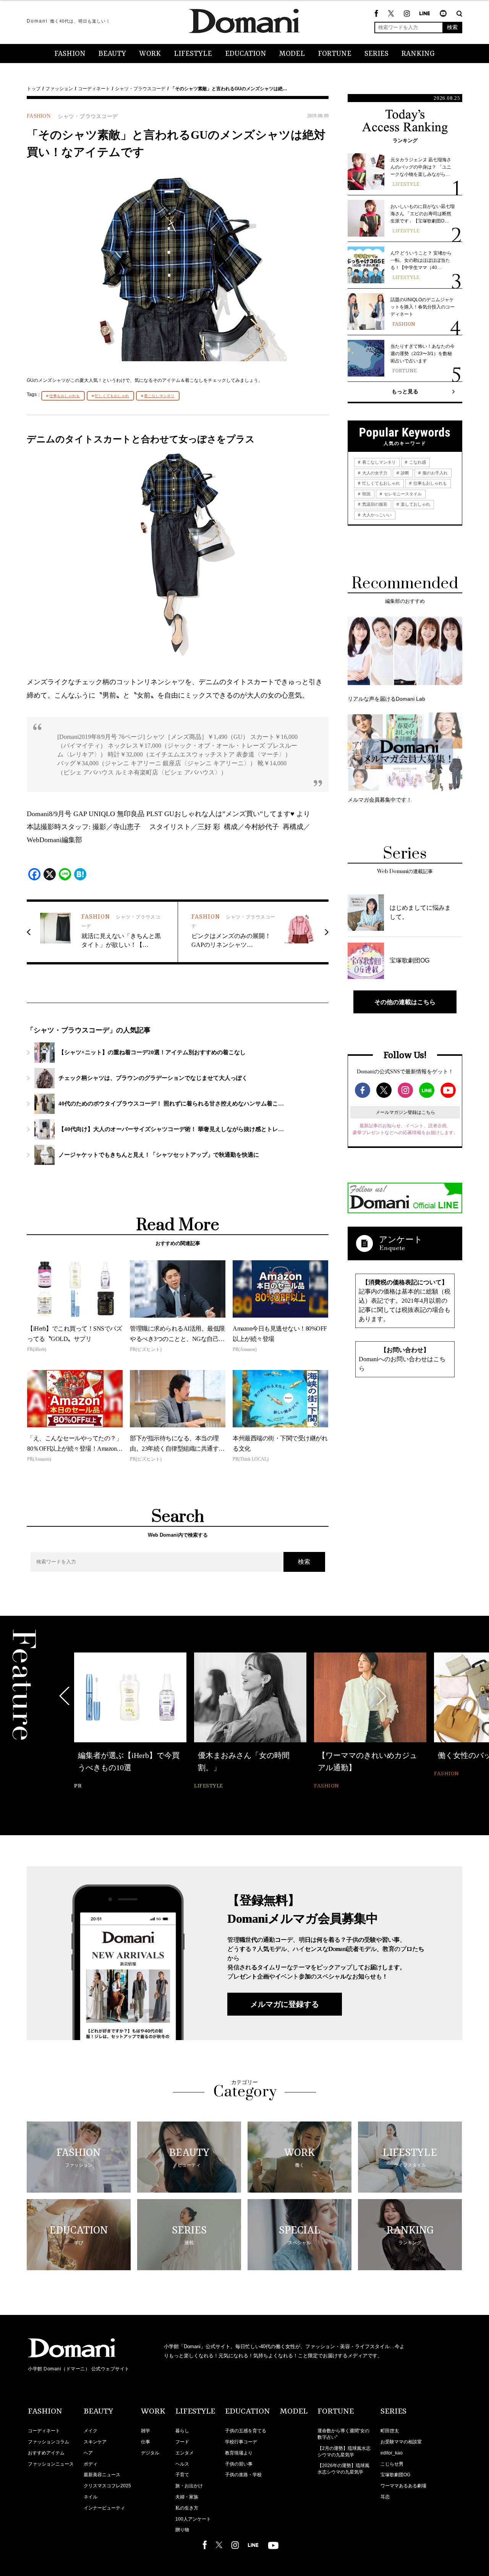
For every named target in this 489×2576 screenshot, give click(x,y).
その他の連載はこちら (405, 1002)
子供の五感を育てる (246, 2431)
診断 (404, 473)
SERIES (376, 54)
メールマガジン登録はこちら (405, 1112)
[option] (130, 1716)
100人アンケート (193, 2519)
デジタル (150, 2453)
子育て (182, 2475)
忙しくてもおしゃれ (112, 396)
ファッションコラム (49, 2442)
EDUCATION (246, 54)
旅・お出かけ (189, 2486)
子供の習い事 (239, 2464)
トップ (34, 89)
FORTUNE (335, 54)
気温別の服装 (374, 504)
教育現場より (239, 2453)
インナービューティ (104, 2508)
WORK (150, 54)
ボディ (91, 2464)
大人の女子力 (374, 473)
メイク (91, 2431)
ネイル (91, 2497)
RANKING (418, 54)
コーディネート (94, 89)
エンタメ (185, 2453)
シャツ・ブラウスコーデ (140, 89)
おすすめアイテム (46, 2453)
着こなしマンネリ (159, 396)
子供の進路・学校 (243, 2475)
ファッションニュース (51, 2464)
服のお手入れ (435, 473)
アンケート (401, 1239)
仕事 (146, 2442)
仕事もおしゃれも (65, 396)
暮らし (182, 2431)
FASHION (70, 54)
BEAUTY (112, 54)
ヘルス (182, 2464)
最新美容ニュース (102, 2475)
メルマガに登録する (285, 2004)
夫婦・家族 (187, 2497)
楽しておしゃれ (415, 504)
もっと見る (405, 391)
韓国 (366, 494)
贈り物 (182, 2530)
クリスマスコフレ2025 (107, 2486)
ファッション (59, 89)
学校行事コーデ (241, 2442)
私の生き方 (187, 2508)
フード (182, 2442)
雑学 (146, 2431)
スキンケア (95, 2442)
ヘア (88, 2453)
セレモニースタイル (402, 494)
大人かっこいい (376, 515)
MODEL (292, 54)
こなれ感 (417, 462)
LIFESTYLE (193, 54)
